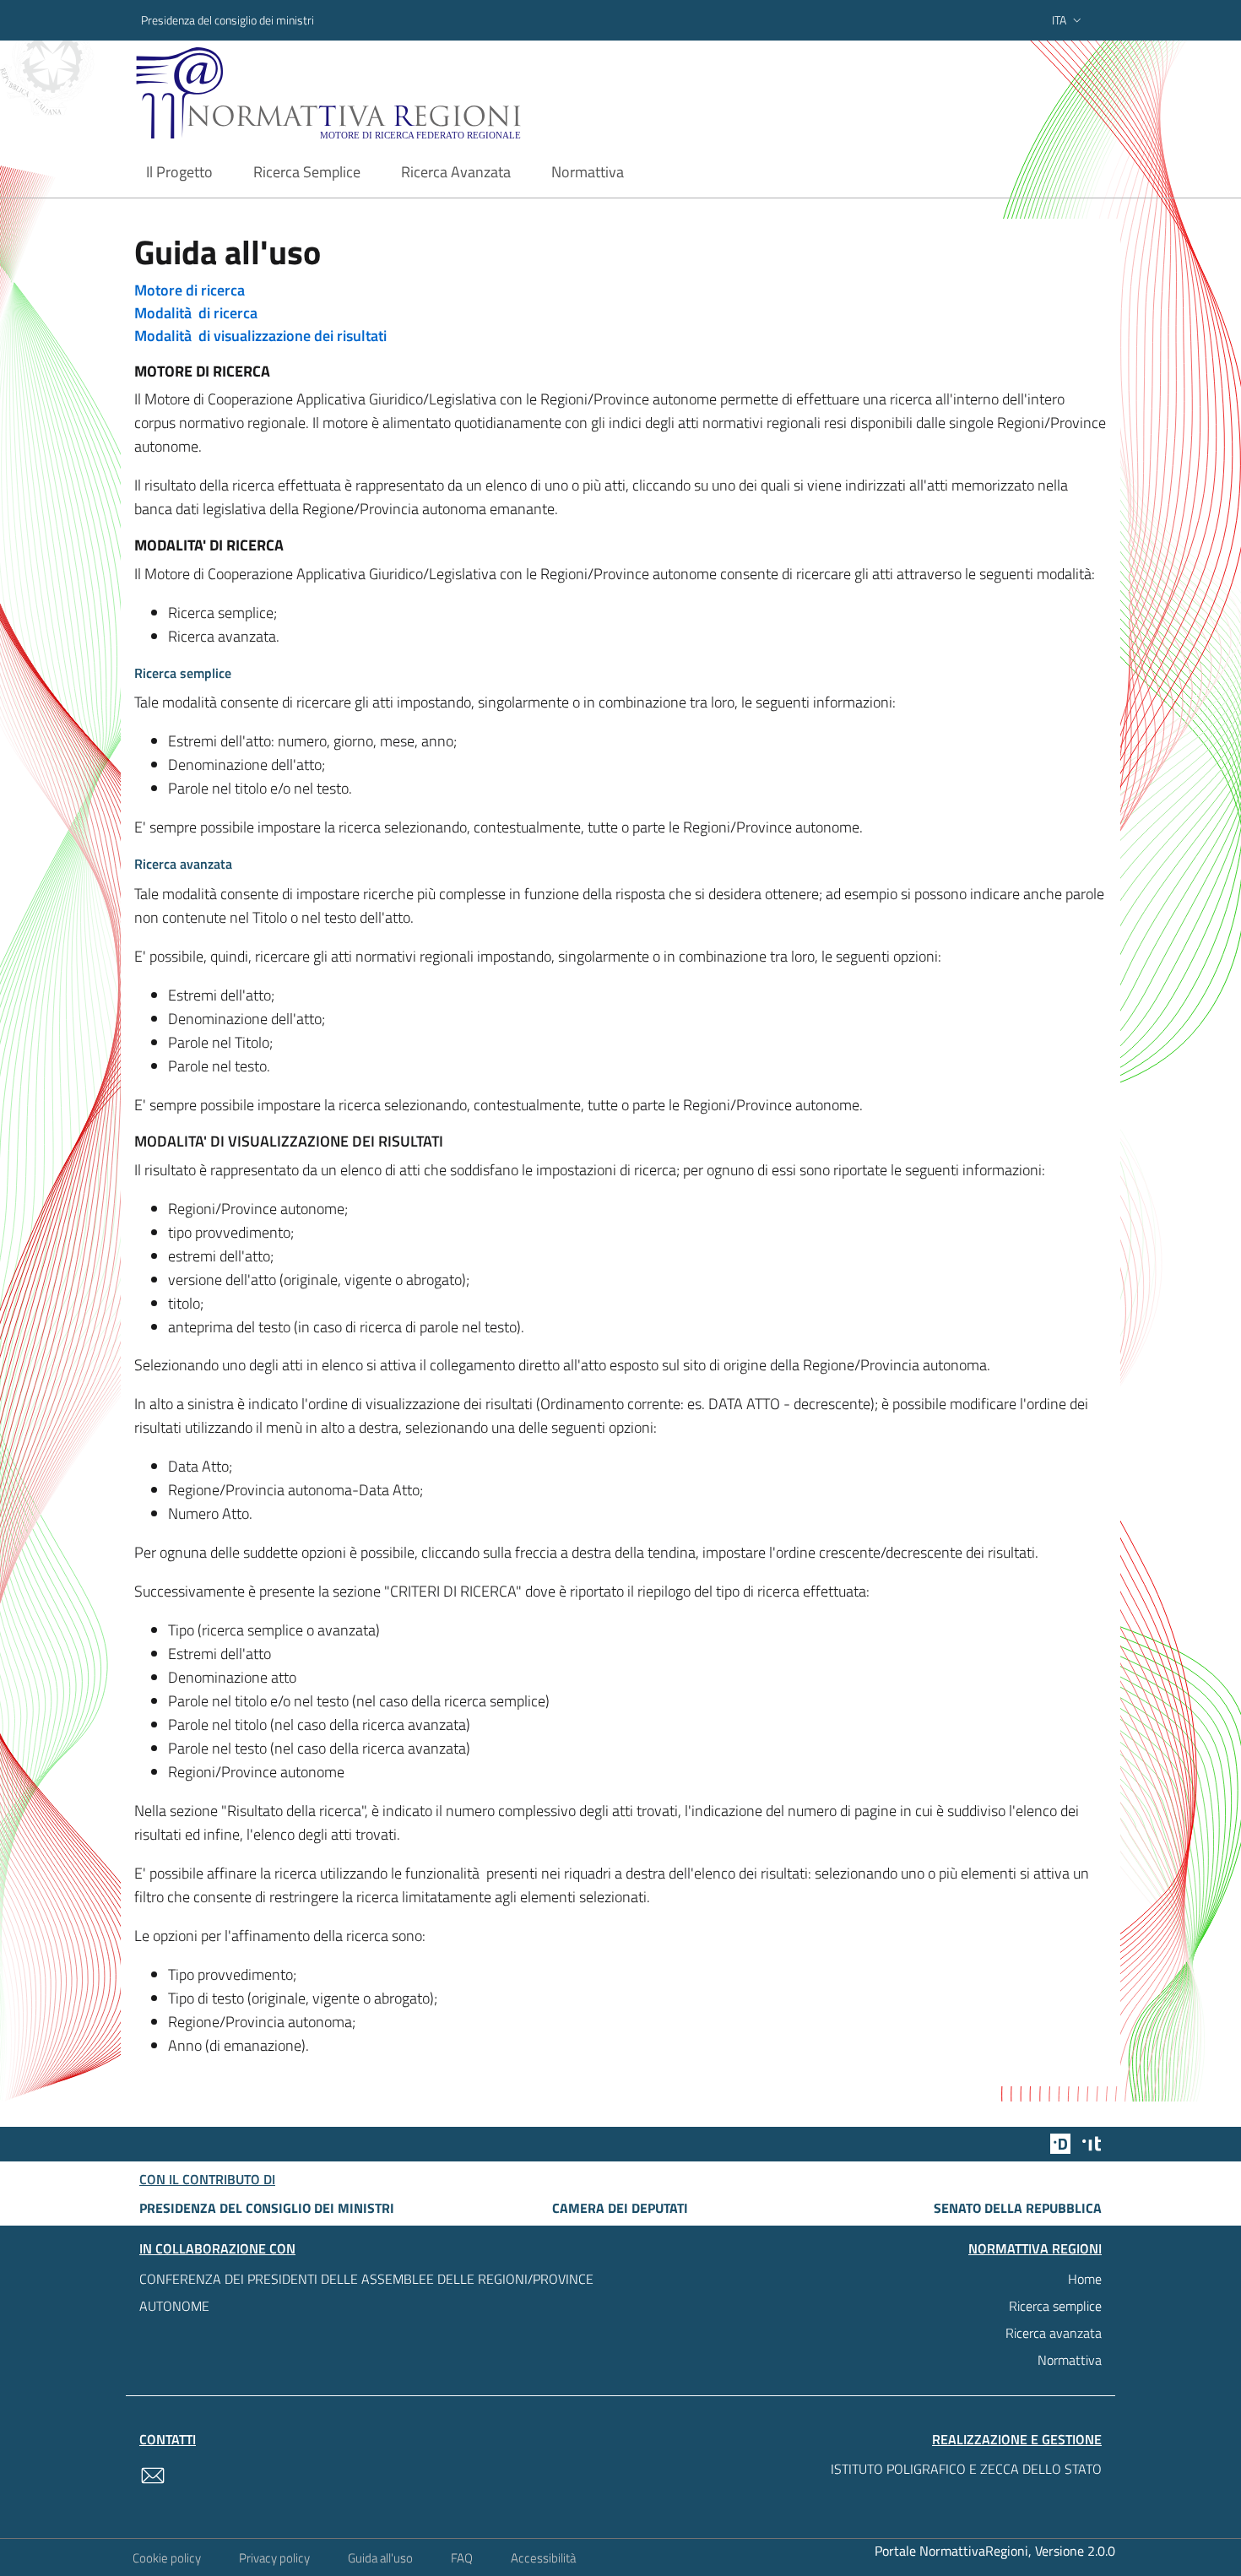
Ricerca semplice (1055, 2306)
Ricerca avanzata (1054, 2333)
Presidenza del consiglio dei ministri (228, 20)
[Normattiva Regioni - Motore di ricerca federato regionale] (375, 93)
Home (1085, 2279)
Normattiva (1070, 2360)
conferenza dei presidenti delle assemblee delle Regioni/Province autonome (366, 2292)
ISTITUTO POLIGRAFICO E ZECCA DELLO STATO (966, 2469)
